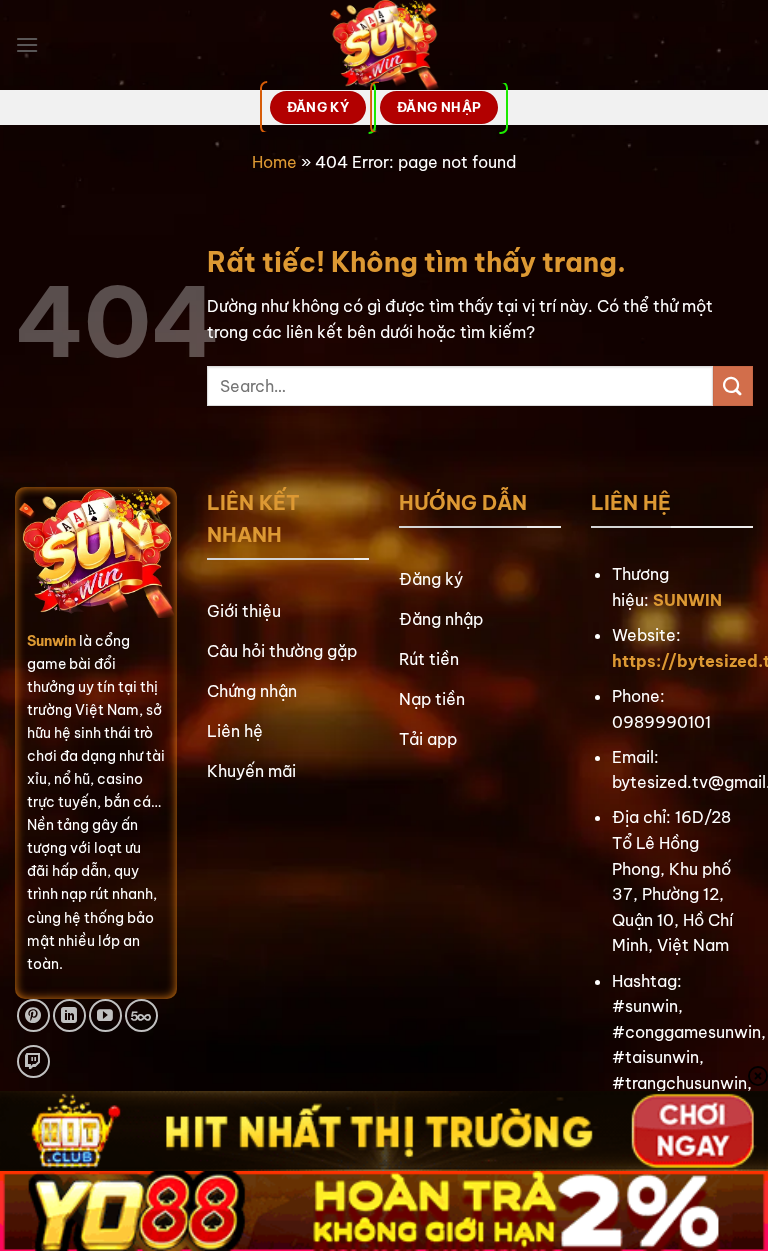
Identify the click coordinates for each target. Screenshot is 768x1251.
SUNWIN (687, 600)
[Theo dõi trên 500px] (141, 1015)
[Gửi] (733, 385)
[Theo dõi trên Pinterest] (33, 1015)
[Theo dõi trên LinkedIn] (69, 1015)
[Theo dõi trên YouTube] (105, 1015)
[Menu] (27, 44)
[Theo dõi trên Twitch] (33, 1061)
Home (274, 162)
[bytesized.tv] (384, 45)
